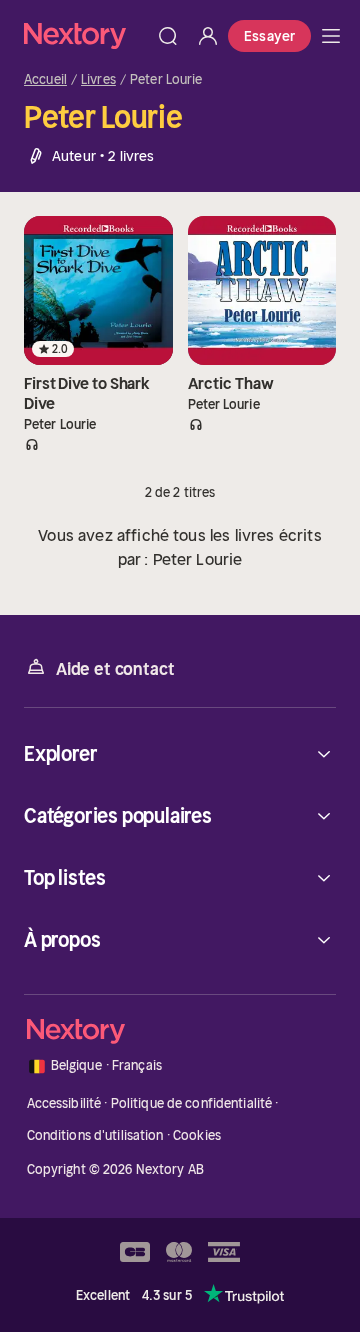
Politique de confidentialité (192, 1103)
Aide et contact (115, 669)
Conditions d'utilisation (95, 1135)
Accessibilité (64, 1103)
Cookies (197, 1135)
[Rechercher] (168, 36)
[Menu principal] (331, 36)
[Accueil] (86, 35)
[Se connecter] (208, 36)
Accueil (45, 80)
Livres (98, 80)
